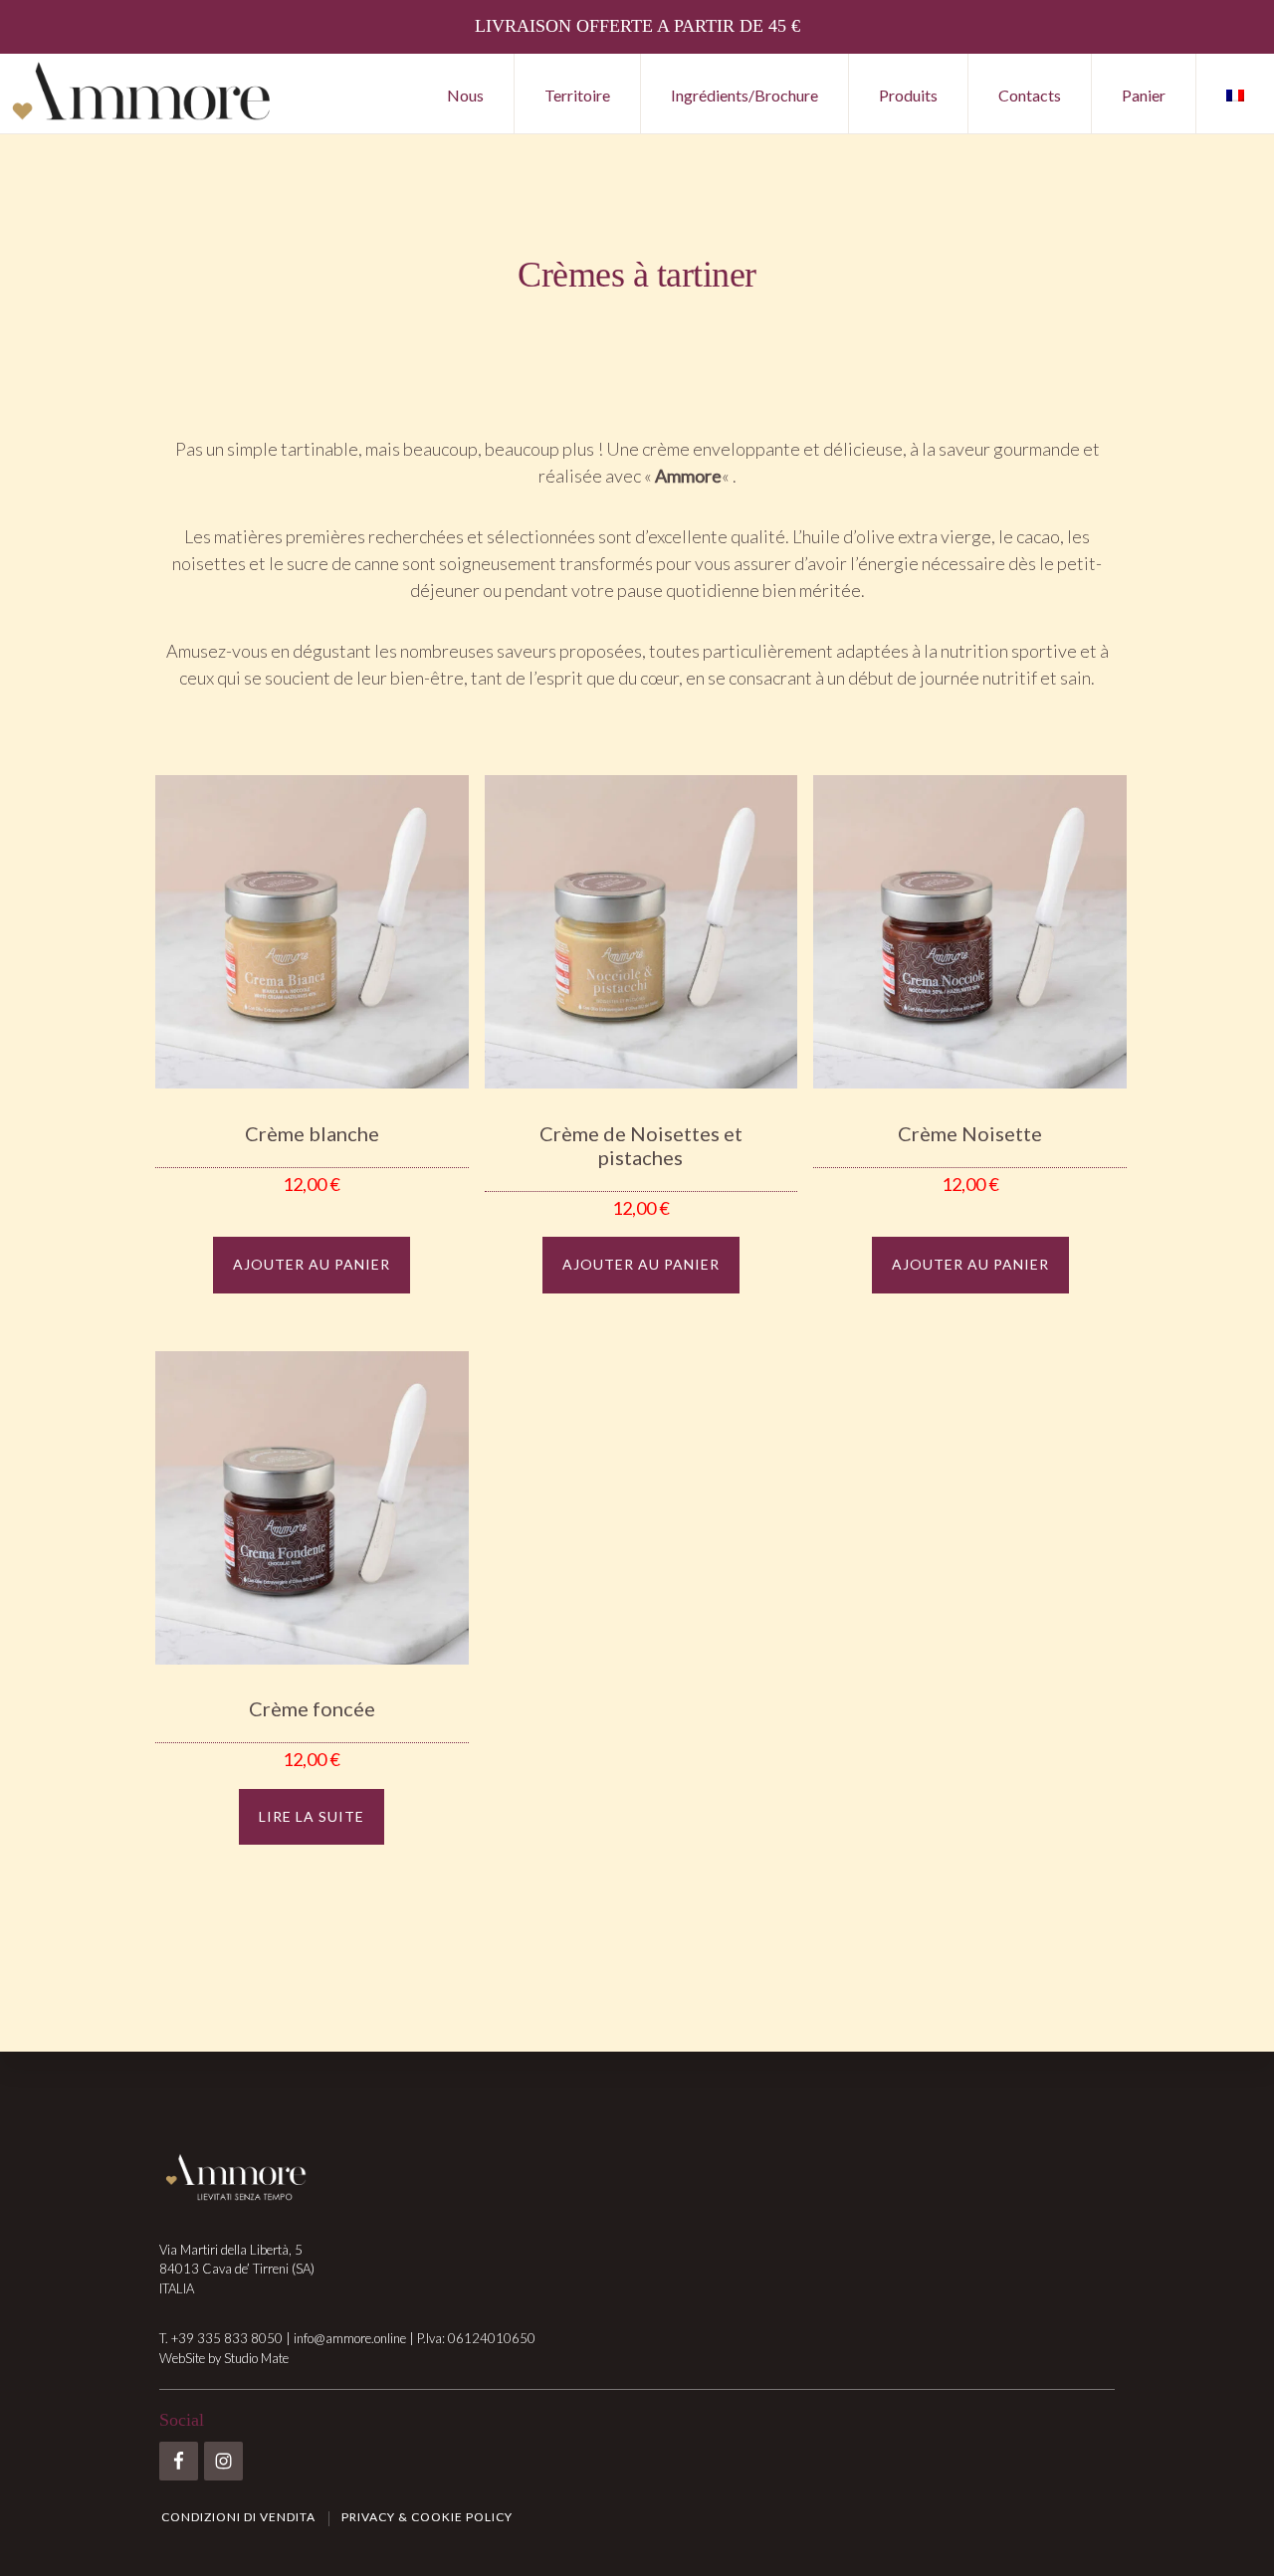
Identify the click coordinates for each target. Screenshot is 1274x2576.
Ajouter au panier (312, 1264)
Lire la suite (312, 1816)
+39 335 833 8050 (227, 2338)
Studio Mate (256, 2358)
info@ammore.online (350, 2338)
